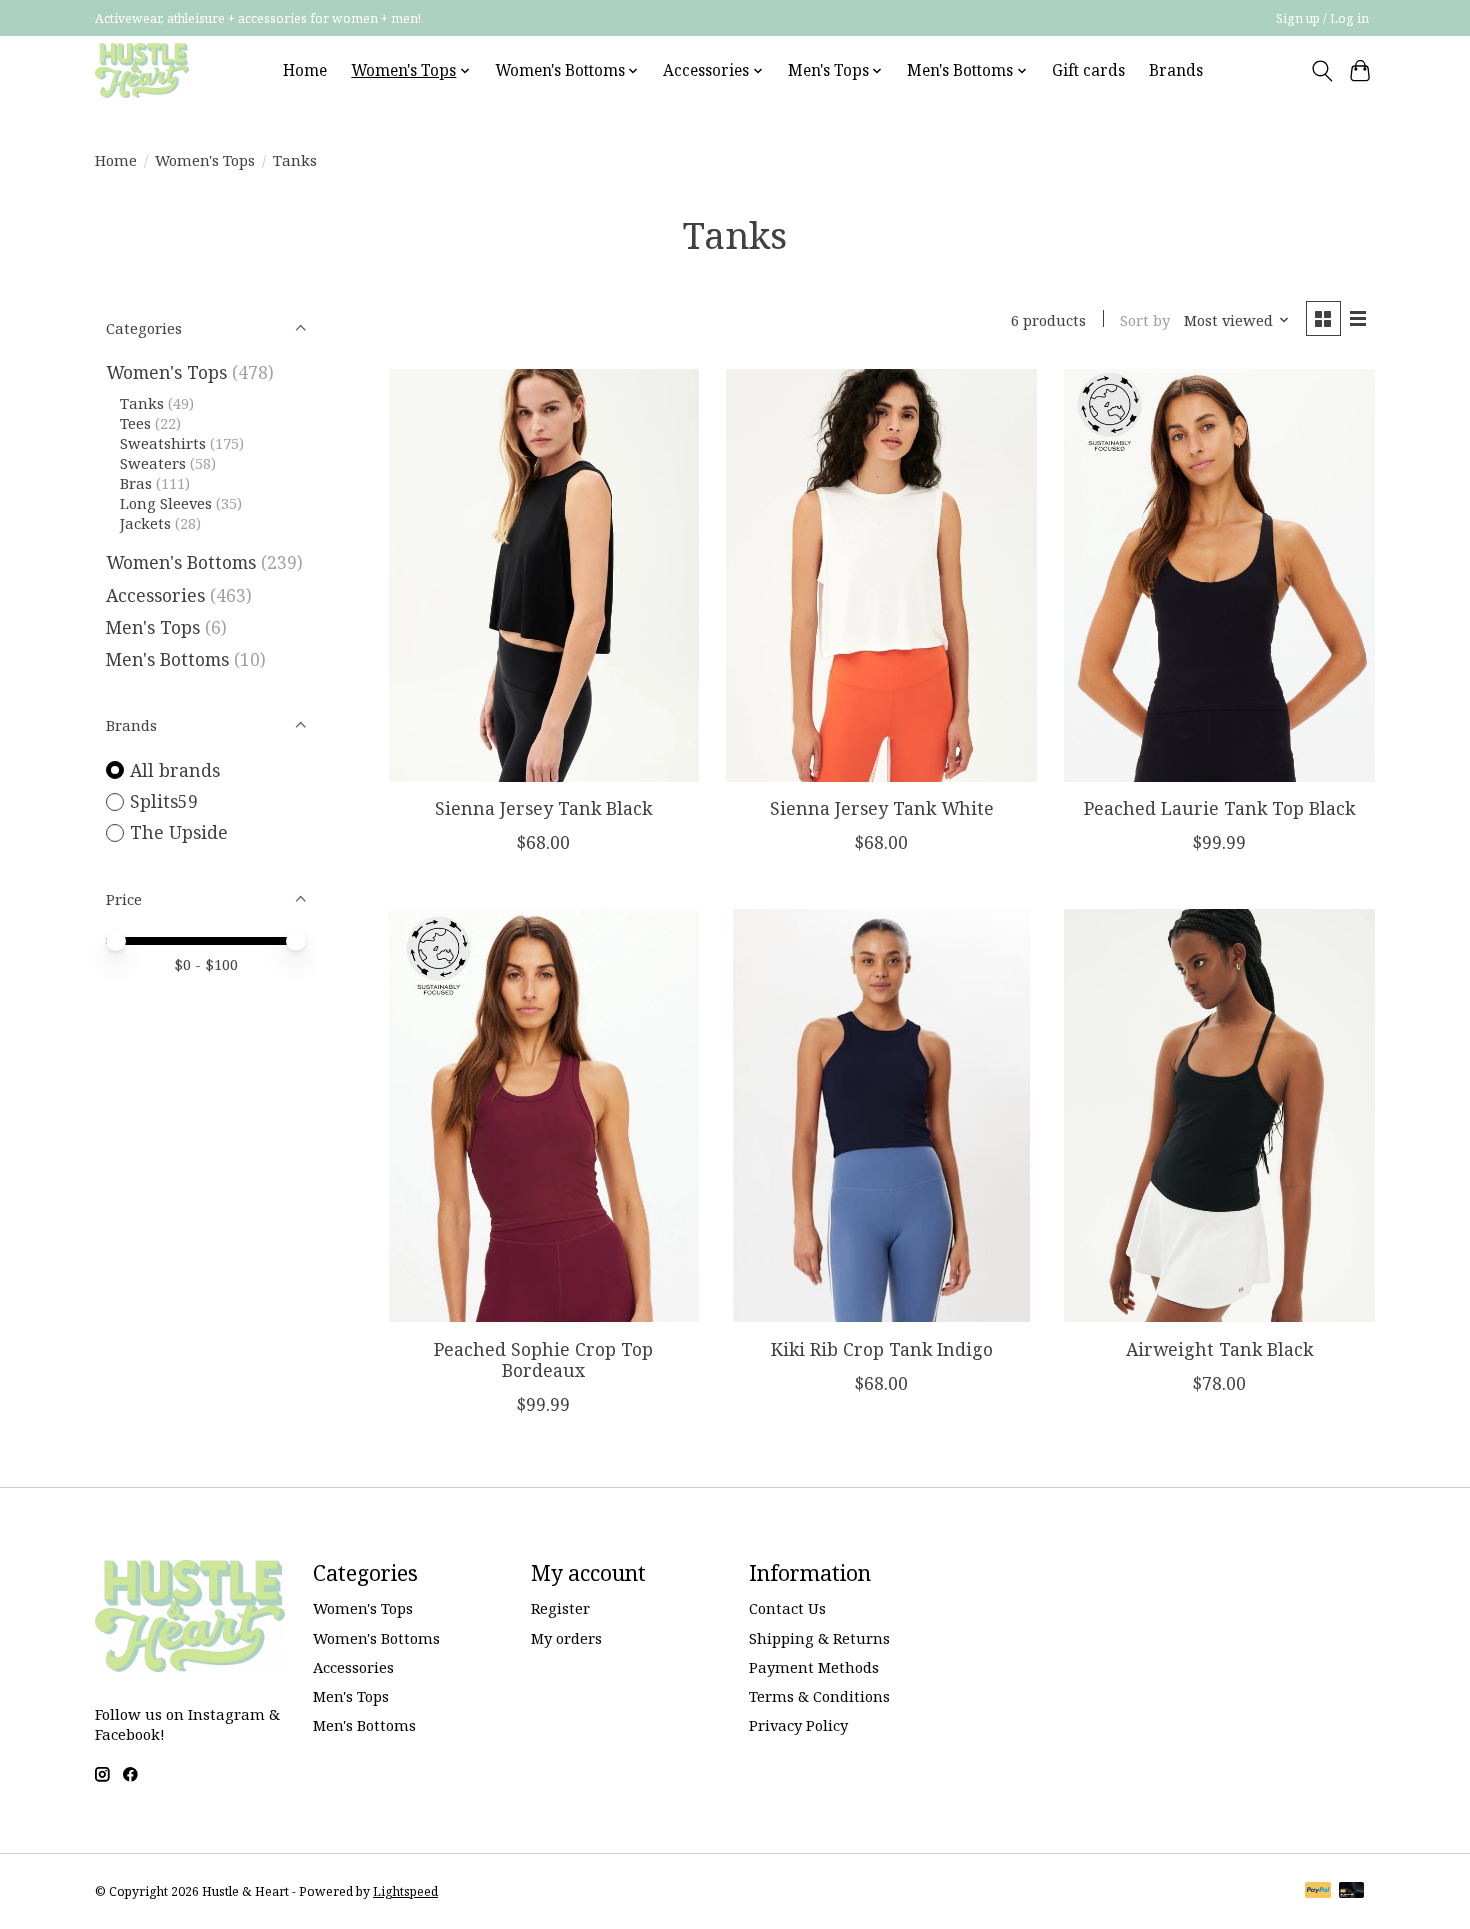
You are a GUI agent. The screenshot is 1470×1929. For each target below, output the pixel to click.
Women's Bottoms (181, 562)
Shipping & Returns (819, 1638)
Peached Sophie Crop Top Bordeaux (543, 1359)
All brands (175, 770)
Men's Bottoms (167, 659)
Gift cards (1088, 70)
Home (305, 70)
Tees (135, 423)
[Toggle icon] (1321, 71)
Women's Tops (205, 160)
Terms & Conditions (819, 1696)
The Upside (179, 832)
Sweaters (153, 463)
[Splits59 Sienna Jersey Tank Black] (544, 575)
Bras (136, 483)
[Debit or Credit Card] (1352, 1892)
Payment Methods (814, 1667)
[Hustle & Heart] (142, 70)
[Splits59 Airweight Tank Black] (1219, 1115)
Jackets (145, 523)
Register (560, 1608)
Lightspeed (405, 1891)
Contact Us (787, 1608)
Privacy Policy (798, 1725)
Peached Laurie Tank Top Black (1219, 808)
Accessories (155, 595)
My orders (566, 1638)
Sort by (1145, 320)
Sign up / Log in (1322, 18)
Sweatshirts (163, 443)
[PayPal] (1318, 1892)
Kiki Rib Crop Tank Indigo (882, 1349)
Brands (1176, 70)
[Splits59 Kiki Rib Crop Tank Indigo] (881, 1115)
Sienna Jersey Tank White (882, 808)
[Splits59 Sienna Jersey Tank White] (881, 575)
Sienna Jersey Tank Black (543, 808)
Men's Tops (153, 627)
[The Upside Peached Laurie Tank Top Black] (1219, 575)
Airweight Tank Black (1219, 1349)
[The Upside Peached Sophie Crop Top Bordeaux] (544, 1115)
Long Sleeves (166, 503)
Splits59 (164, 801)
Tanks (142, 403)
